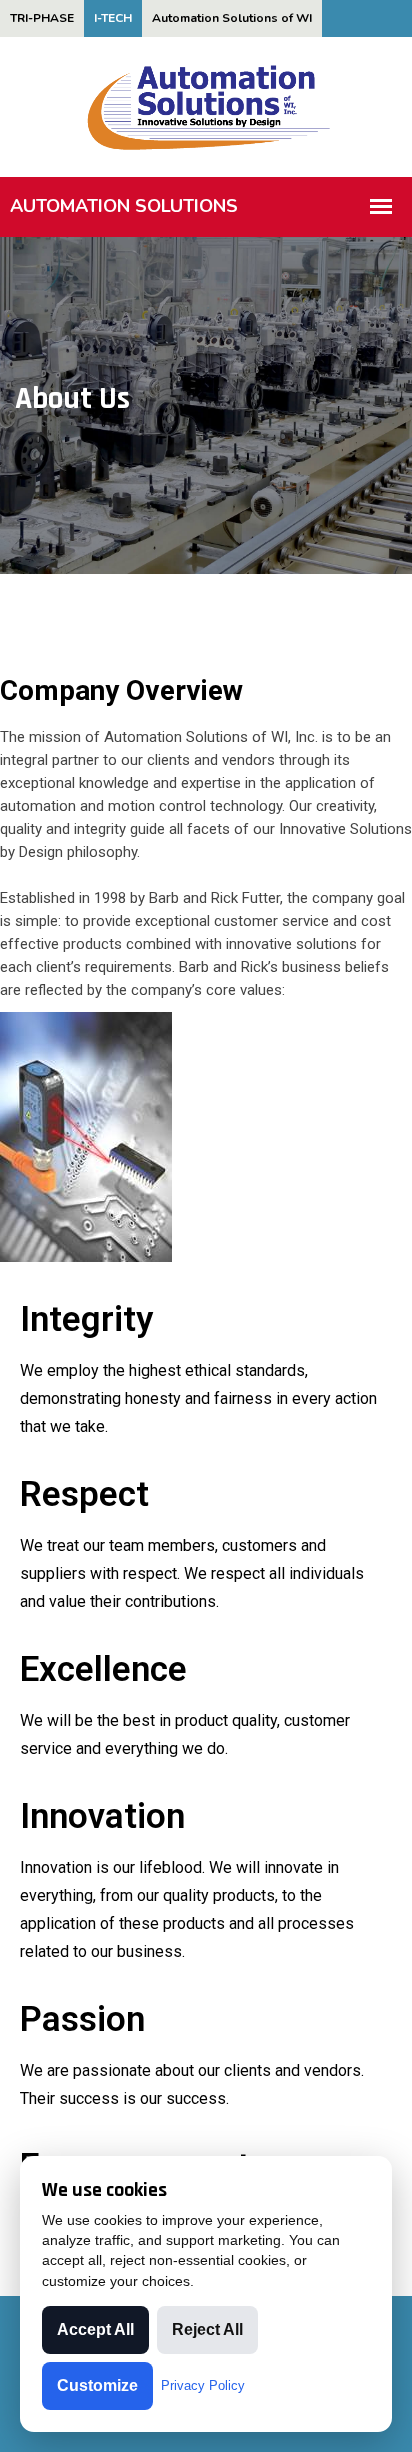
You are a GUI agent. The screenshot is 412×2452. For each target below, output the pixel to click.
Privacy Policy (203, 2385)
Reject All (207, 2329)
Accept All (95, 2329)
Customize (97, 2385)
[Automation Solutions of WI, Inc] (206, 105)
